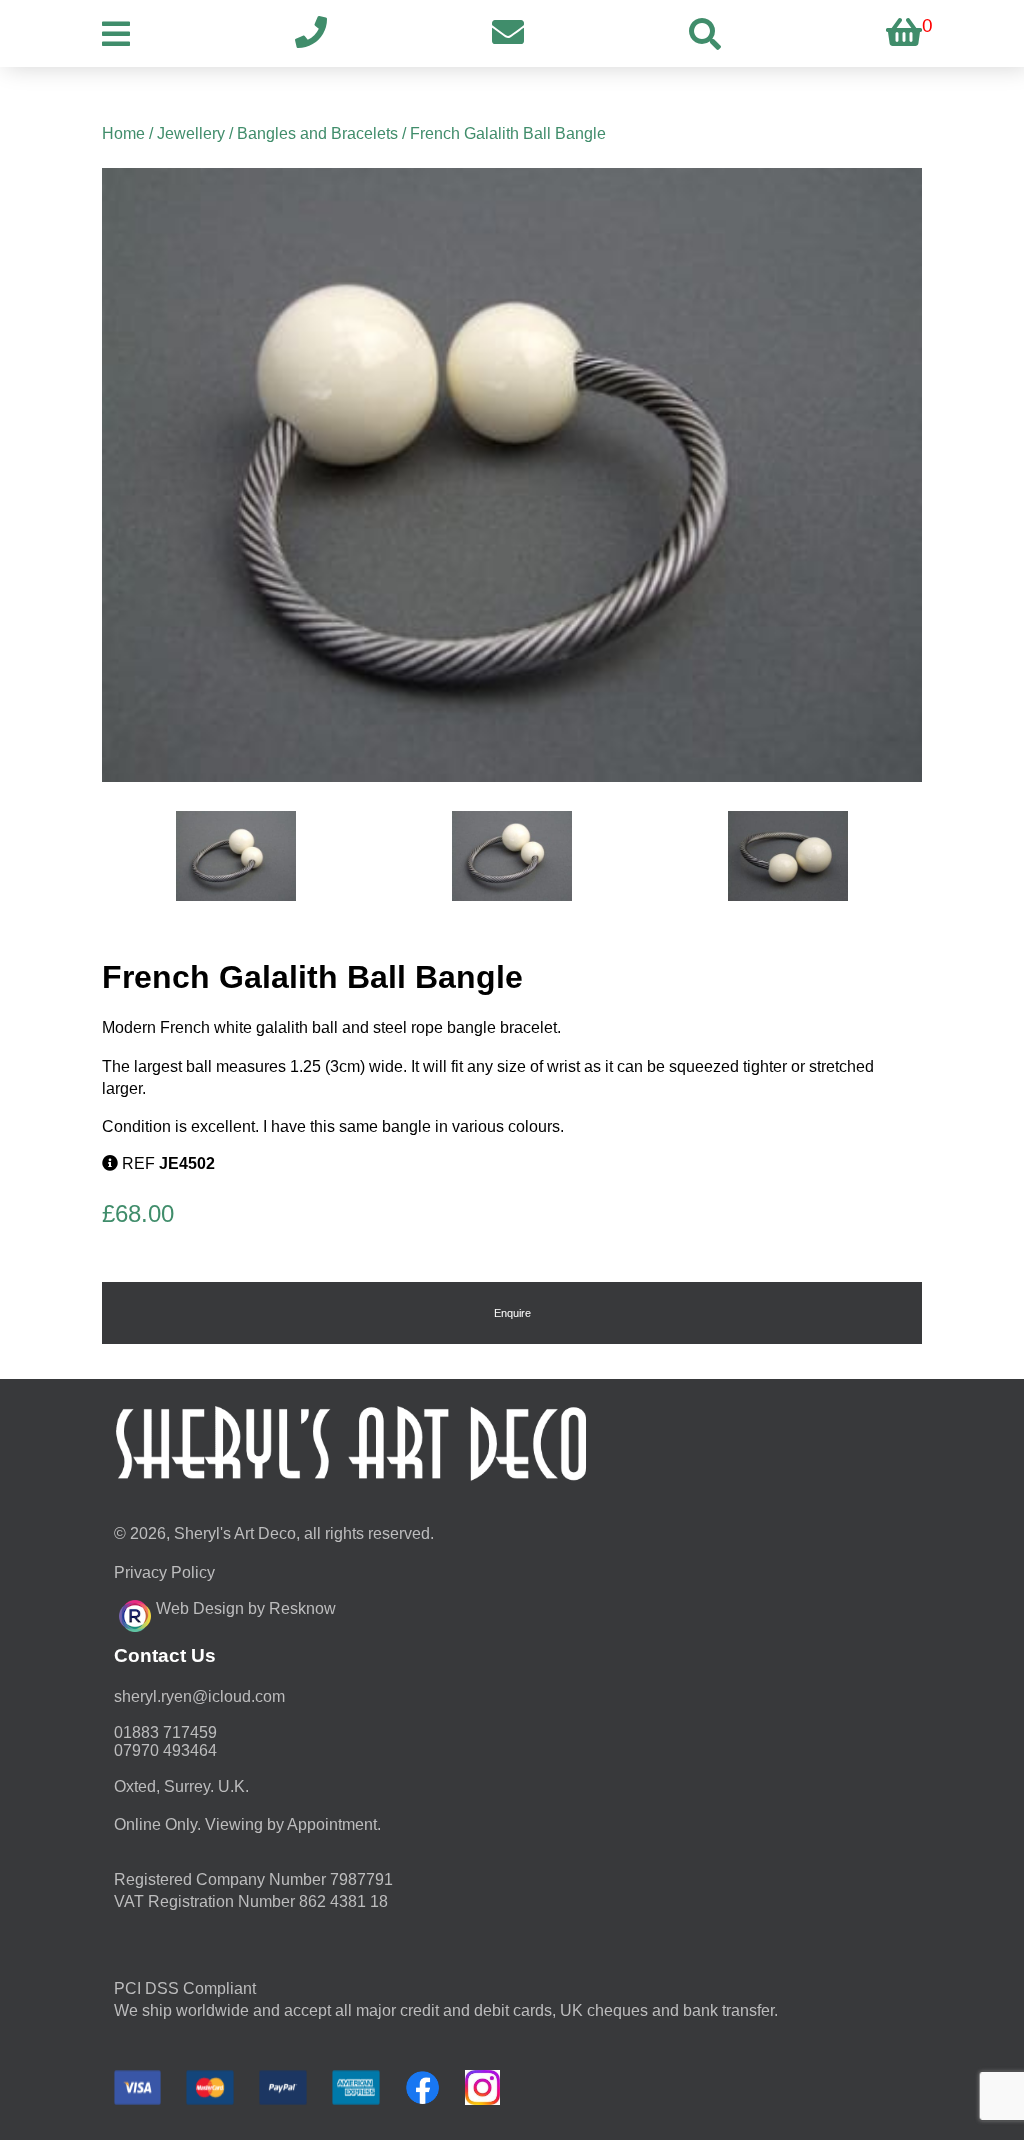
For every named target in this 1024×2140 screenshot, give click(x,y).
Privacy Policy (164, 1572)
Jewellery (191, 133)
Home (123, 133)
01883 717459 (165, 1732)
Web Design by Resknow (246, 1608)
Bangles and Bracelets (317, 133)
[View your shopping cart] (904, 33)
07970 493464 (165, 1750)
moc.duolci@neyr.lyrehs (199, 1696)
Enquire (512, 1313)
